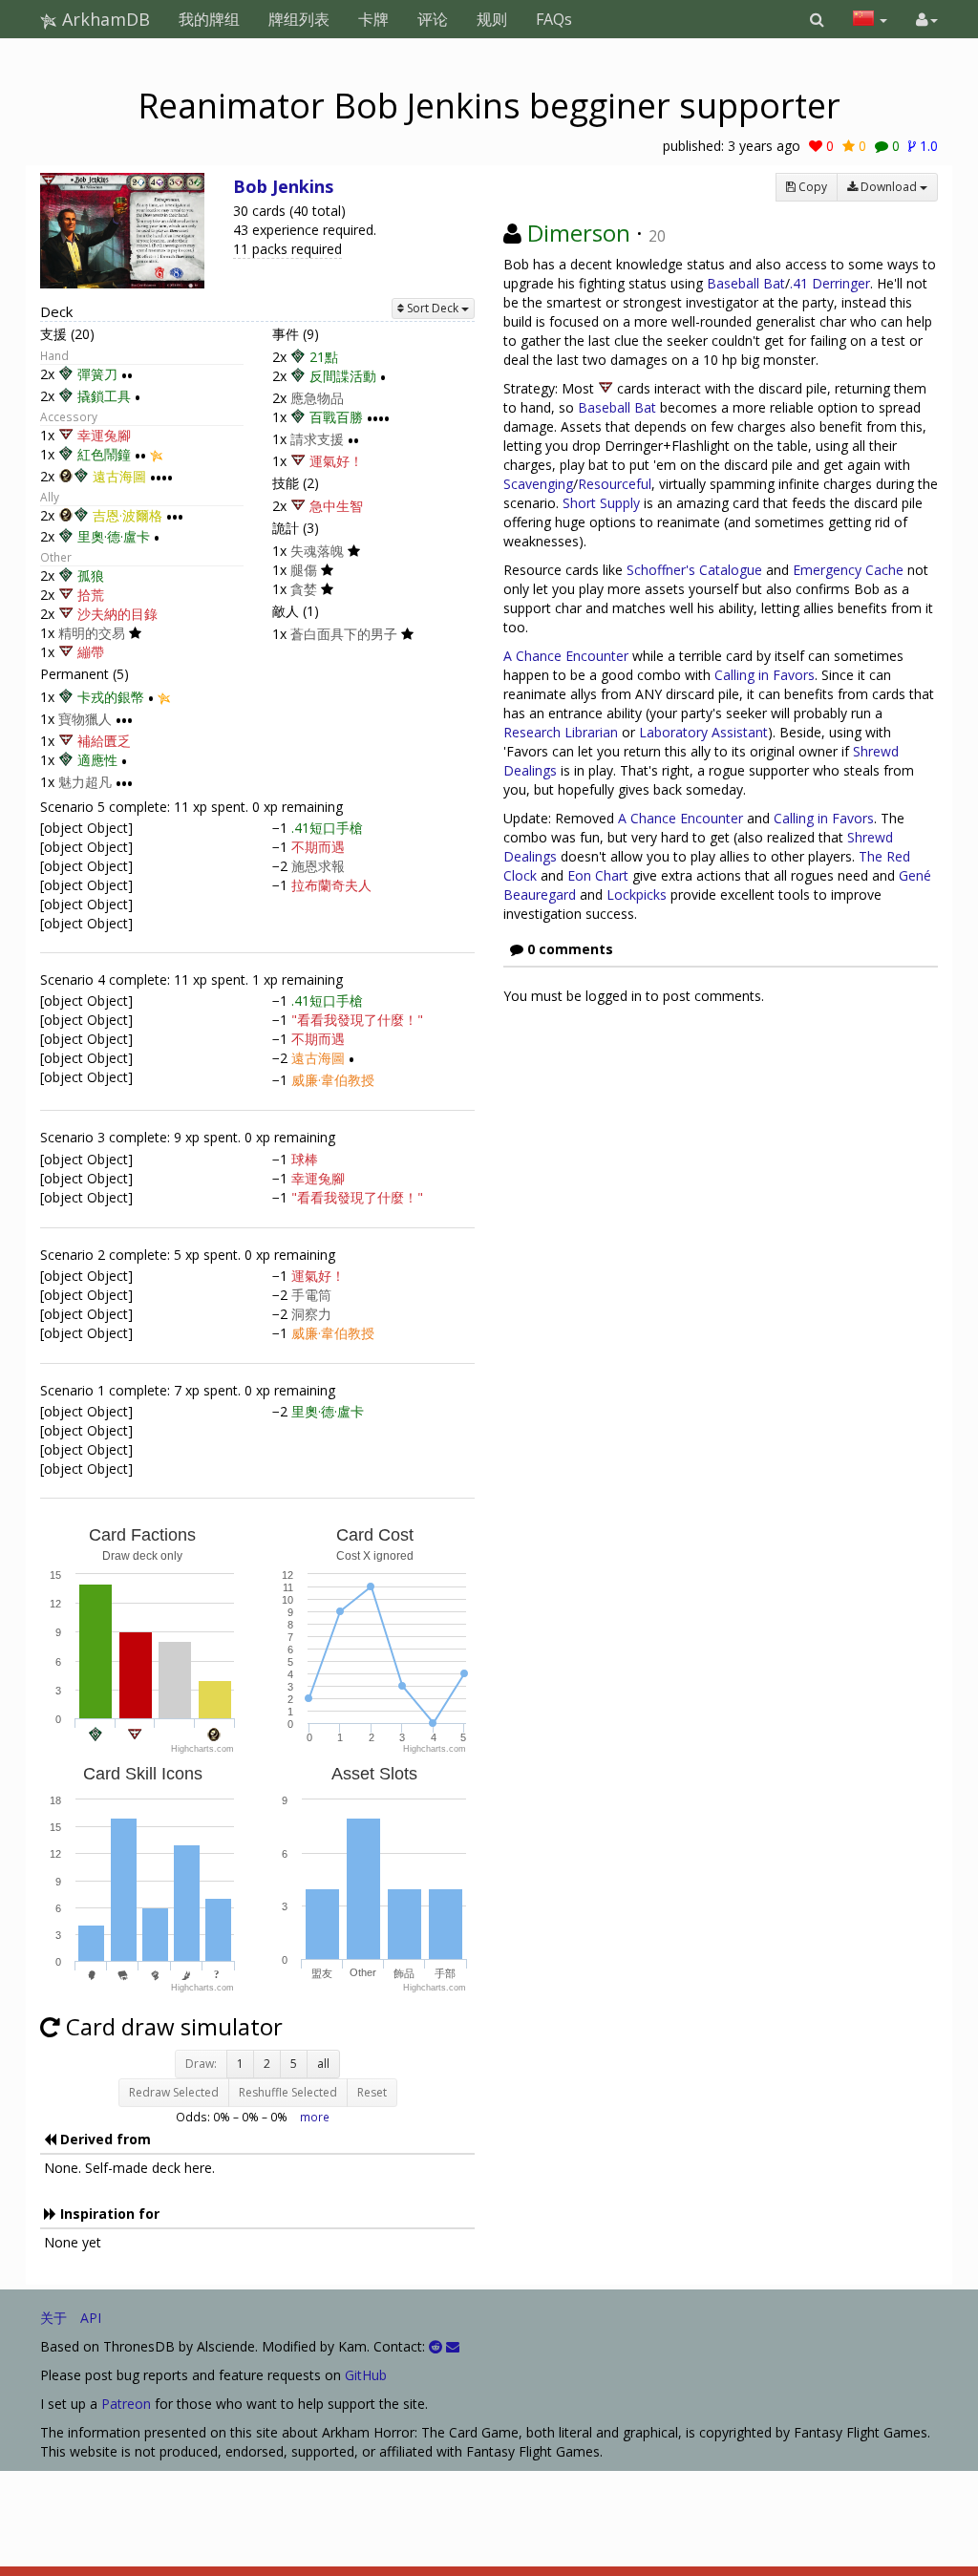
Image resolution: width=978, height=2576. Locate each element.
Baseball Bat (746, 283)
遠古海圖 (119, 476)
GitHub (366, 2375)
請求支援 (317, 439)
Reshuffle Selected (288, 2092)
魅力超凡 (85, 782)
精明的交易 (92, 633)
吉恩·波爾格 (128, 515)
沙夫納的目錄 (117, 614)
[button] (817, 19)
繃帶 (91, 652)
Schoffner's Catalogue (694, 570)
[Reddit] (436, 2346)
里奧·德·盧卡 (114, 537)
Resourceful (615, 484)
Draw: (201, 2064)
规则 (492, 19)
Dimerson (579, 233)
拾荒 (91, 595)
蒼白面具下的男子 (344, 634)
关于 (53, 2318)
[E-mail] (453, 2346)
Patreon (126, 2404)
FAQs (554, 19)
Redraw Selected (174, 2092)
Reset (372, 2092)
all (323, 2064)
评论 (433, 19)
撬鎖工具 (104, 396)
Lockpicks (637, 894)
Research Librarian (561, 732)
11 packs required (287, 249)
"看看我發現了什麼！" (357, 1020)
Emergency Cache (848, 570)
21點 (324, 357)
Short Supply (601, 503)
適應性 (97, 760)
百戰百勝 (336, 417)
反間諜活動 (343, 376)
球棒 (305, 1159)
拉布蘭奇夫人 (331, 885)
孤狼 (91, 575)
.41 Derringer (830, 283)
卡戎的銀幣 (111, 697)
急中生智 (336, 506)
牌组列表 (299, 19)
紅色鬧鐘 (104, 454)
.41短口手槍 (327, 828)
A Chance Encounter (566, 656)
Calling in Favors (765, 675)
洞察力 (311, 1314)
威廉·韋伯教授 (333, 1080)
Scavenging (538, 484)
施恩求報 (318, 866)
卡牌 (373, 19)
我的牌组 (209, 19)
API (91, 2318)
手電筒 (311, 1295)
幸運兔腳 (104, 435)
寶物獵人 (85, 719)
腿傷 (304, 570)
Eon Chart (598, 875)
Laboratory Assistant (703, 732)
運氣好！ (336, 461)
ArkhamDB (104, 19)
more (315, 2117)
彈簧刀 (97, 374)
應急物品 (317, 398)
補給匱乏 (104, 741)
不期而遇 (318, 847)
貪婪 (304, 589)
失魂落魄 (317, 551)
